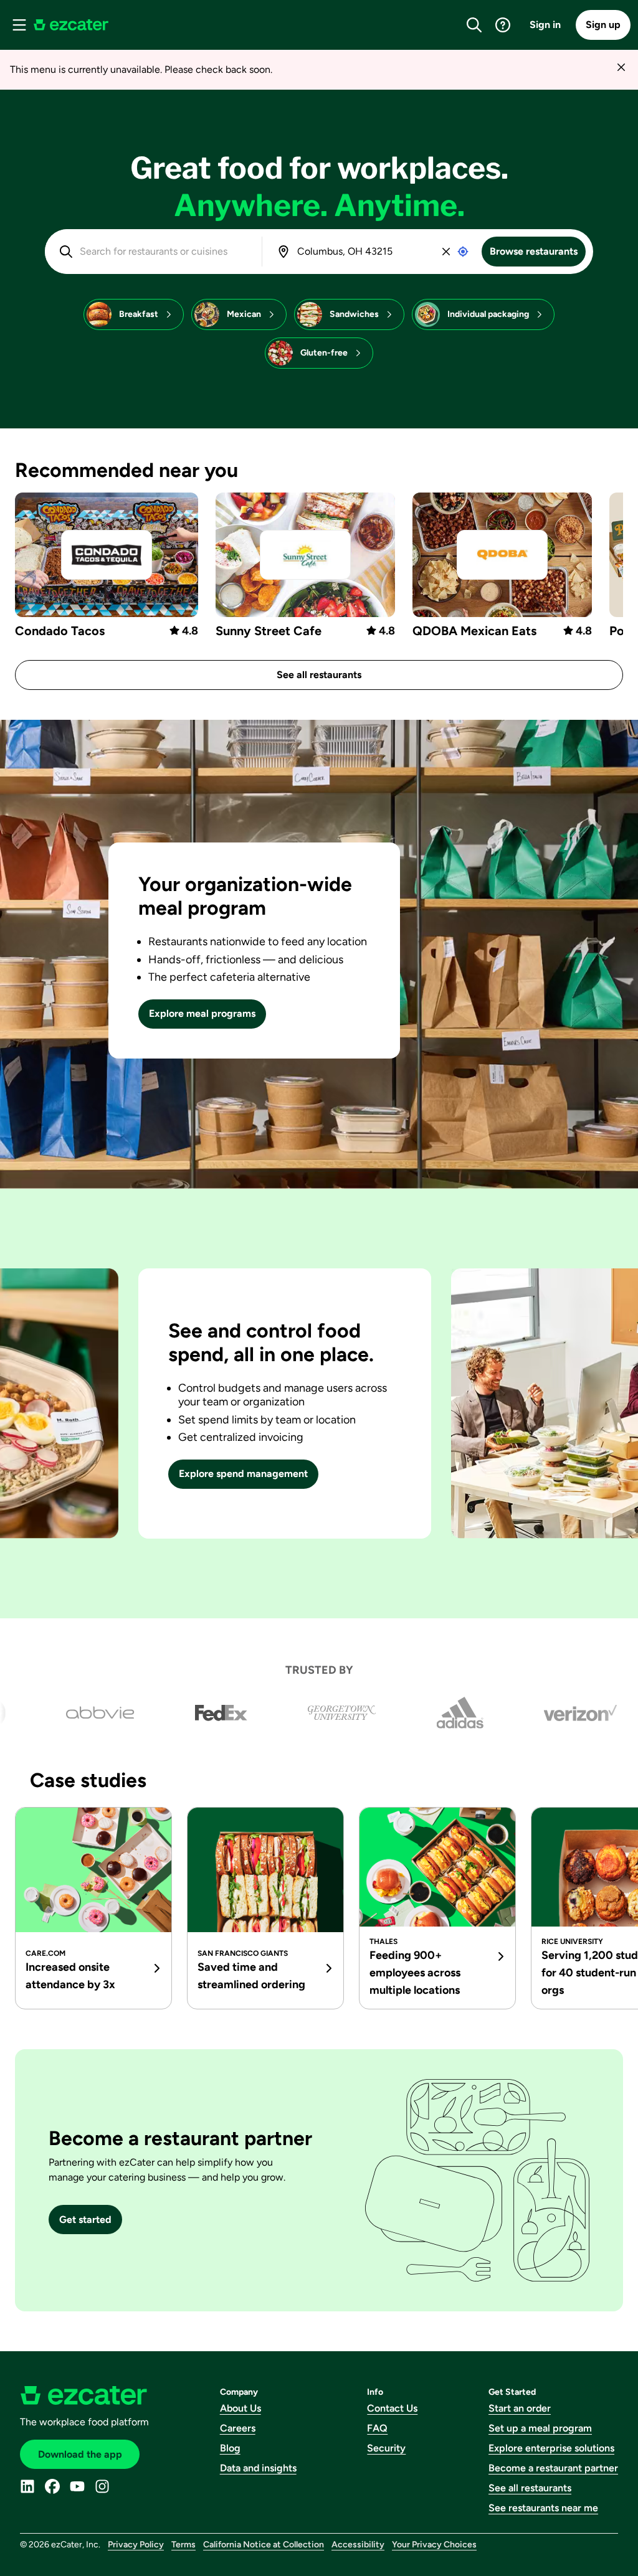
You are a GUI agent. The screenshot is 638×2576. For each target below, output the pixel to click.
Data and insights (258, 2468)
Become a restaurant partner (553, 2468)
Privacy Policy (136, 2545)
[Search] (474, 25)
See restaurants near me (543, 2508)
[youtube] (77, 2486)
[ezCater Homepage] (71, 25)
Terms (183, 2545)
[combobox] (162, 252)
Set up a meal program (540, 2428)
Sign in (545, 25)
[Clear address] (446, 252)
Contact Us (392, 2408)
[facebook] (52, 2486)
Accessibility (358, 2545)
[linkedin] (27, 2486)
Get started (85, 2220)
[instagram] (102, 2486)
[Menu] (19, 25)
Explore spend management (243, 1474)
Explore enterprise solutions (551, 2448)
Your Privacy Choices (434, 2545)
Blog (230, 2448)
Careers (238, 2428)
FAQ (377, 2428)
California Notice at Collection (264, 2545)
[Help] (503, 25)
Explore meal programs (202, 1013)
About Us (240, 2408)
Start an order (520, 2408)
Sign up (603, 25)
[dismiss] (621, 67)
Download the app (80, 2454)
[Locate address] (463, 252)
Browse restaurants (534, 251)
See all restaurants (319, 675)
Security (386, 2448)
